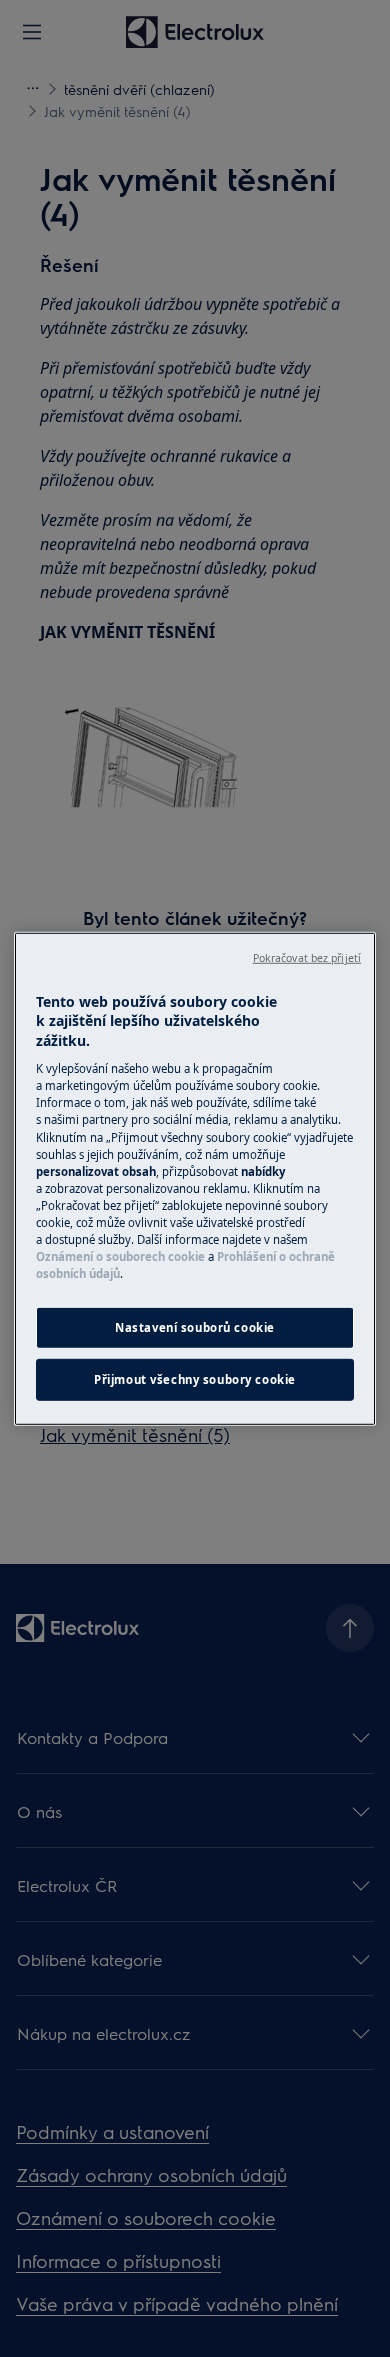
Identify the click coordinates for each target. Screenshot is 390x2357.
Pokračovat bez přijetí (307, 957)
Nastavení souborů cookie (195, 1327)
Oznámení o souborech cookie (120, 1256)
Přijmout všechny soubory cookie (195, 1379)
